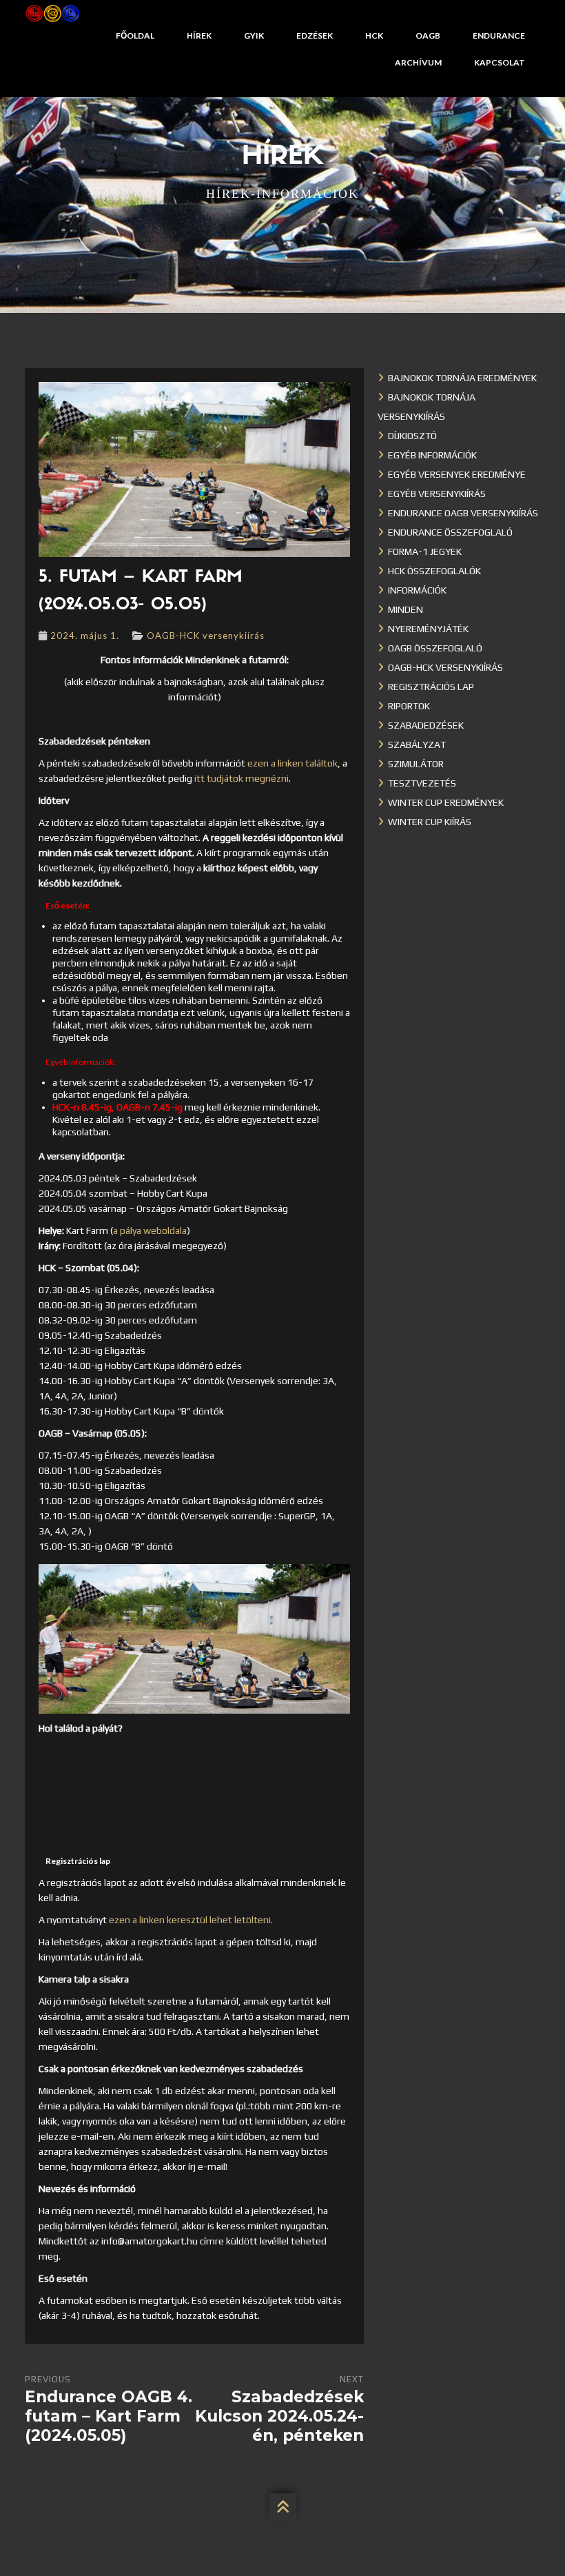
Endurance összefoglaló (450, 532)
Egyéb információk (432, 455)
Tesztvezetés (422, 783)
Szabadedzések (426, 725)
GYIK (254, 36)
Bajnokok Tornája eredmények (462, 378)
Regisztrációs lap (431, 687)
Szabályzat (417, 744)
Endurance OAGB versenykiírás (463, 513)
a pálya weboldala (150, 1230)
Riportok (409, 706)
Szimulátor (416, 764)
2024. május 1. (85, 636)
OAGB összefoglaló (435, 648)
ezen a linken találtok (292, 763)
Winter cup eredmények (446, 802)
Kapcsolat (500, 62)
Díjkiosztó (412, 436)
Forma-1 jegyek (425, 551)
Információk (417, 590)
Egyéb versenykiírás (437, 494)
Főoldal (135, 36)
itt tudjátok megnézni (242, 778)
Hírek (199, 36)
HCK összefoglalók (434, 571)
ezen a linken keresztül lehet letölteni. (191, 1920)
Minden (405, 609)
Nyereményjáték (428, 629)
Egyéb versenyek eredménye (457, 474)
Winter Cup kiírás (430, 822)
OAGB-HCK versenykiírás (206, 636)
